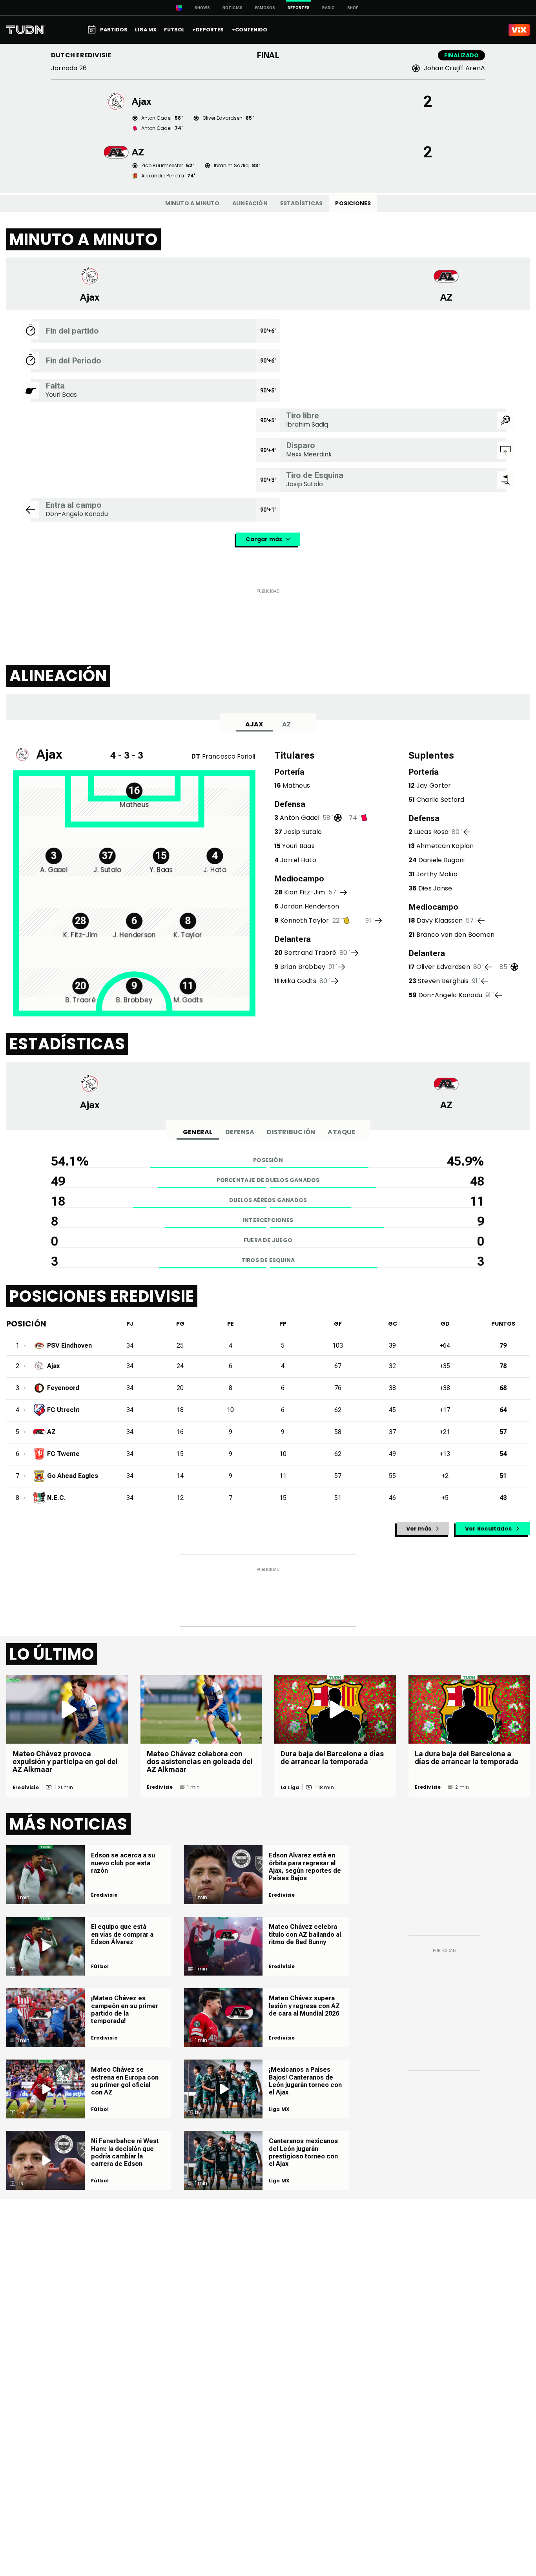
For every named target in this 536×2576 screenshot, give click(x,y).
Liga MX (279, 2109)
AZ (286, 724)
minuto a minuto (192, 203)
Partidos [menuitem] (114, 30)
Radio (328, 8)
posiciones (353, 203)
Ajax (254, 724)
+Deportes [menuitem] (208, 30)
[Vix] (519, 30)
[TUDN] (26, 30)
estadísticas (302, 203)
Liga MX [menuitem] (146, 30)
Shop (353, 8)
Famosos (265, 8)
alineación (250, 203)
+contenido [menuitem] (249, 30)
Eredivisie (26, 1788)
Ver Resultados (488, 1529)
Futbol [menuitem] (174, 30)
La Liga (290, 1788)
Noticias (232, 8)
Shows (202, 8)
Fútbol (100, 1967)
